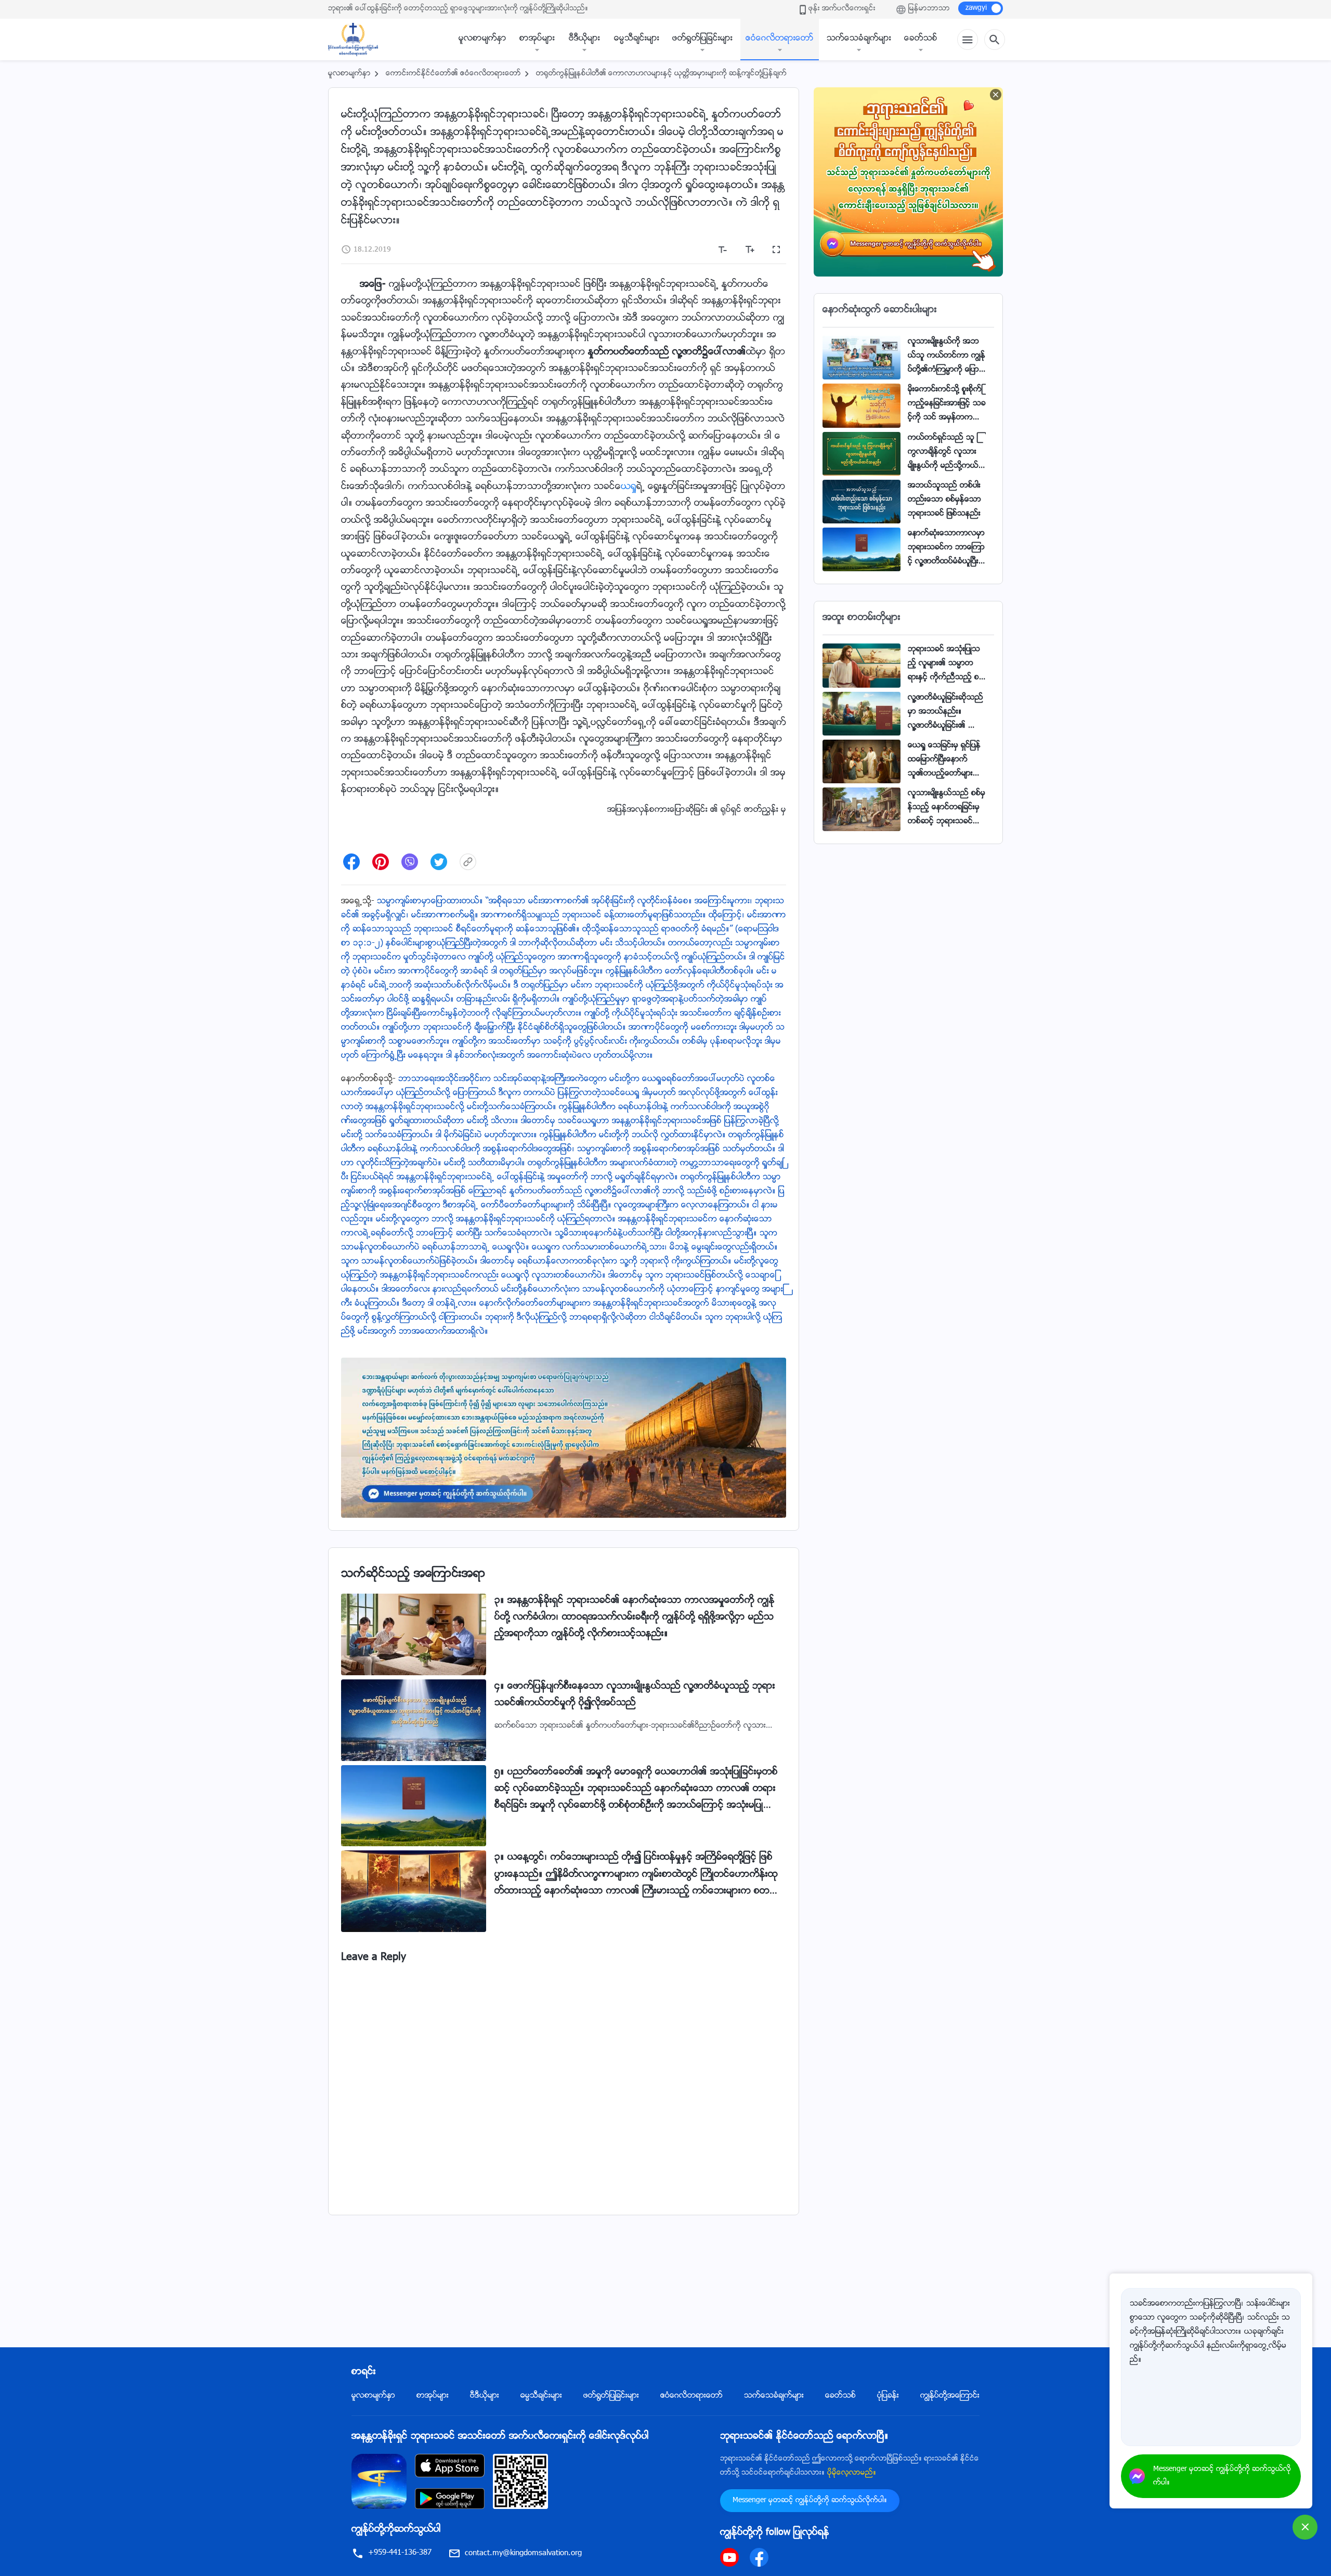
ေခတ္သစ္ (921, 39)
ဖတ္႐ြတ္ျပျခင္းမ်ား (702, 39)
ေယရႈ (629, 487)
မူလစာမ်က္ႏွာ (482, 39)
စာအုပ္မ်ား (537, 39)
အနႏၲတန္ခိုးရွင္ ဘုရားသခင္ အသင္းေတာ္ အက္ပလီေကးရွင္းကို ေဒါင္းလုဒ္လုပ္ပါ (500, 2437)
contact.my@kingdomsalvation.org (523, 2553)
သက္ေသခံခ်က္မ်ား (859, 39)
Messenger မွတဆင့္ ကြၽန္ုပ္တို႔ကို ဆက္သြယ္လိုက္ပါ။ (810, 2501)
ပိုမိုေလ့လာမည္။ (852, 2473)
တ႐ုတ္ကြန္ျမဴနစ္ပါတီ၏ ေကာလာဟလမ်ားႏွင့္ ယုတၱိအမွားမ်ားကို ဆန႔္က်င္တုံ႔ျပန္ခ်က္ (661, 74)
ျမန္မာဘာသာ (929, 9)
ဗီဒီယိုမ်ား (584, 39)
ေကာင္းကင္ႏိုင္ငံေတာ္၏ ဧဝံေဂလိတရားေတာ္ (453, 74)
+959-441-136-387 (400, 2553)
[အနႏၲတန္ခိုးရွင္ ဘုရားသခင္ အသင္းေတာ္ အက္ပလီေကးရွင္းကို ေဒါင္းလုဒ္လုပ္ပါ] (379, 2482)
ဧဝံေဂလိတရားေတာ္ (780, 39)
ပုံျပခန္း (888, 2396)
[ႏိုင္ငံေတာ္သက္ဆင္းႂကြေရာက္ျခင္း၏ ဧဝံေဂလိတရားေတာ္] (358, 40)
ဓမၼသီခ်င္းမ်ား (637, 39)
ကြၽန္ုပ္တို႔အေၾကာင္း (950, 2396)
